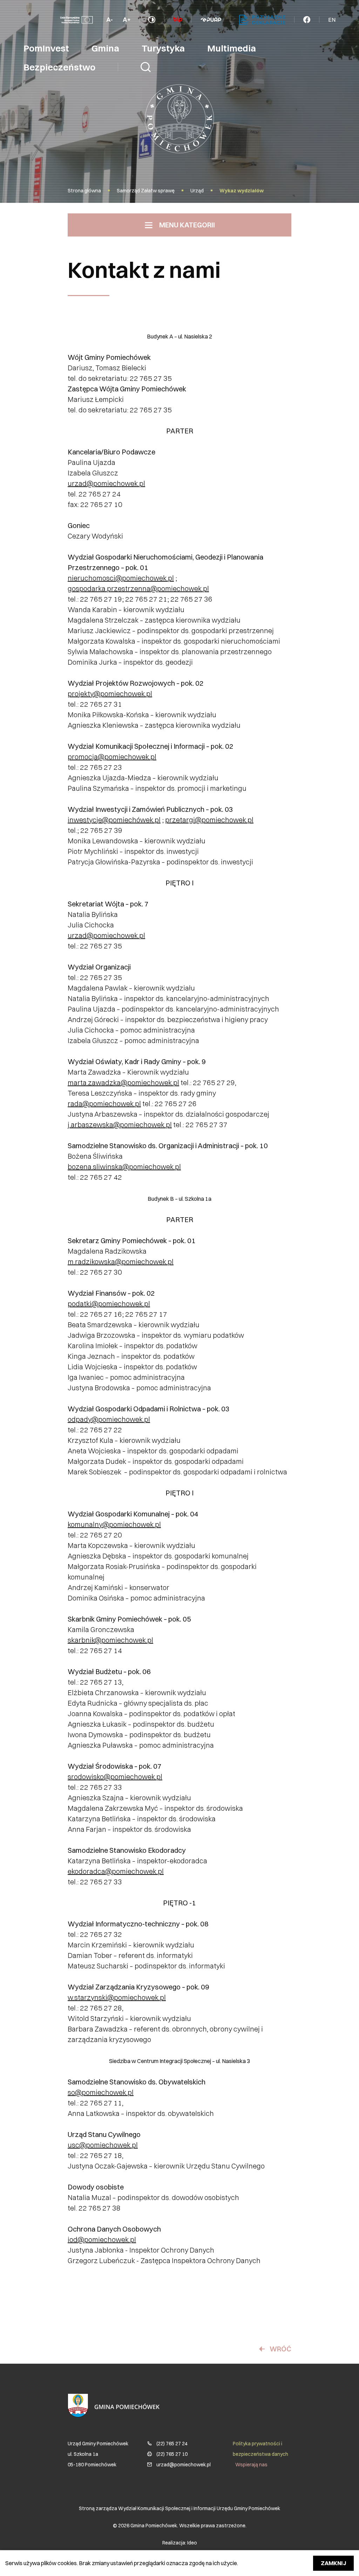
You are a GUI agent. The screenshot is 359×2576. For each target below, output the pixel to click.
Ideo (192, 2543)
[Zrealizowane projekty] (76, 20)
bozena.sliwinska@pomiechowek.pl (124, 1167)
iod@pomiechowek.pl (102, 2239)
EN (332, 20)
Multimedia (232, 48)
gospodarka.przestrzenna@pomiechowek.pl (138, 588)
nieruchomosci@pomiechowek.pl (121, 578)
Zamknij (333, 2563)
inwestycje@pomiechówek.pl (114, 820)
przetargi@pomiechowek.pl (209, 820)
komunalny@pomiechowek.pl (114, 1524)
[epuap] (211, 20)
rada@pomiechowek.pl (104, 1104)
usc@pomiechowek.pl (103, 2145)
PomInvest (46, 48)
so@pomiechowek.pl (101, 2092)
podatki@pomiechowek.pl (109, 1304)
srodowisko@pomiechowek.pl (115, 1777)
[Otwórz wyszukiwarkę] (146, 67)
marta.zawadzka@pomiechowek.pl (123, 1083)
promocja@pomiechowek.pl (112, 757)
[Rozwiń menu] (307, 20)
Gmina (105, 48)
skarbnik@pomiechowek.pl (110, 1640)
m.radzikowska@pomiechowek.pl (121, 1262)
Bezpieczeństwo (59, 67)
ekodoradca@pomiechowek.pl (116, 1871)
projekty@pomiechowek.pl (110, 694)
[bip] (178, 20)
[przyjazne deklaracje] (262, 20)
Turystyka (163, 48)
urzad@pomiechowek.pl (106, 483)
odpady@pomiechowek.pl (109, 1419)
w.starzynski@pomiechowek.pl (117, 1997)
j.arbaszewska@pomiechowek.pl (120, 1125)
